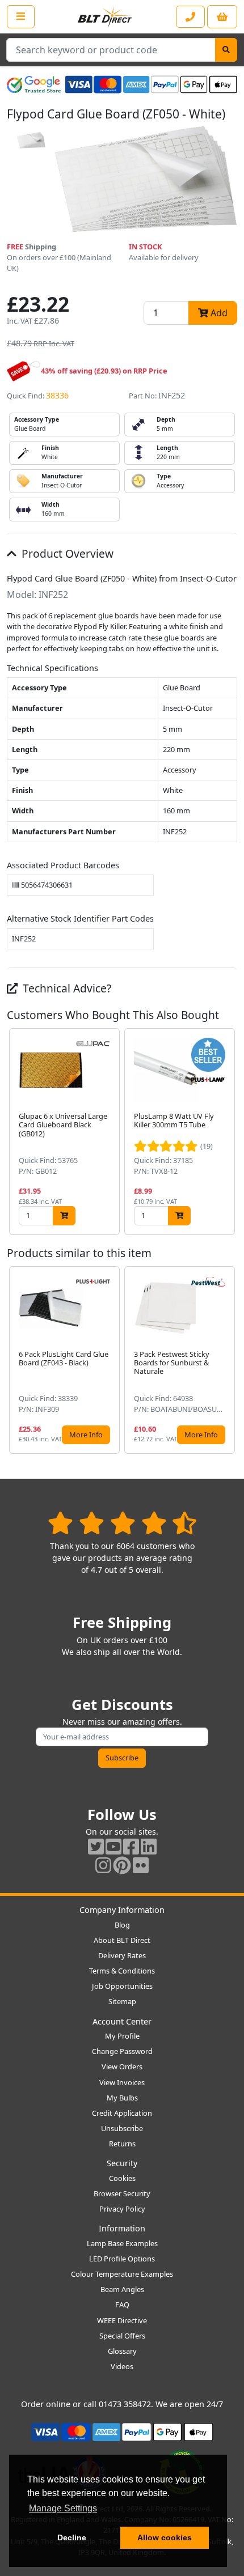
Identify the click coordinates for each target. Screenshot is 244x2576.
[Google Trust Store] (34, 84)
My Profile (122, 2036)
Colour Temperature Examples (122, 2274)
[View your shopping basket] (222, 17)
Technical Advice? (66, 988)
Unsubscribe (122, 2128)
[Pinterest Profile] (122, 1865)
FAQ (122, 2305)
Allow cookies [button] (165, 2537)
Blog (122, 1925)
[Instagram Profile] (103, 1865)
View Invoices (122, 2082)
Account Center (122, 2021)
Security (122, 2163)
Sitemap (122, 2001)
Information (122, 2228)
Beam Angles (122, 2289)
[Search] (226, 50)
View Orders (122, 2066)
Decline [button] (72, 2537)
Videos (122, 2366)
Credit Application (122, 2113)
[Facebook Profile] (131, 1846)
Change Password (122, 2051)
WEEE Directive (122, 2320)
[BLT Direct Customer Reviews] (122, 1523)
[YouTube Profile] (113, 1846)
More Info (86, 1435)
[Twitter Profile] (96, 1846)
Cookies (122, 2178)
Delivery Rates (122, 1955)
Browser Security (122, 2193)
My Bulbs (122, 2098)
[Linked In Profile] (149, 1846)
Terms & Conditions (122, 1971)
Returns (122, 2144)
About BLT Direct (122, 1940)
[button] (228, 1132)
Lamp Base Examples (122, 2243)
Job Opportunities (122, 1986)
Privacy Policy (122, 2209)
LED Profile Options (122, 2259)
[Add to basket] (64, 1215)
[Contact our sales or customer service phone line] (190, 17)
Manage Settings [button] (63, 2508)
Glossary (122, 2351)
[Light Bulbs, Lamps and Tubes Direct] (105, 17)
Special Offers (122, 2336)
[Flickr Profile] (141, 1865)
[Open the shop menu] (21, 16)
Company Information (122, 1910)
